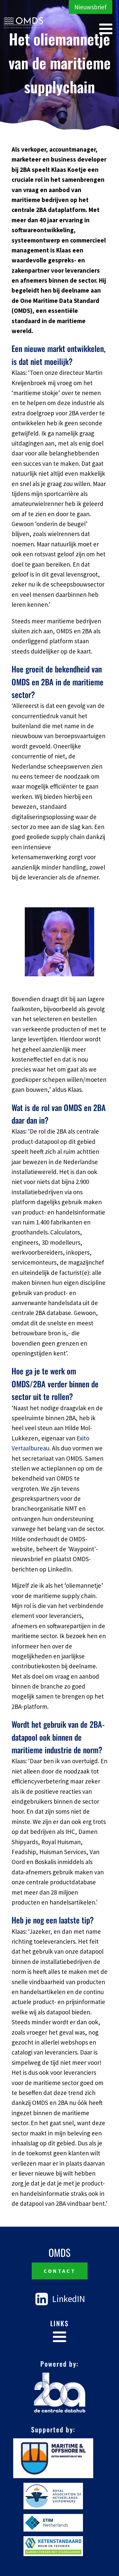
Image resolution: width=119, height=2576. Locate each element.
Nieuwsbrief (91, 7)
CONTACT (60, 2271)
